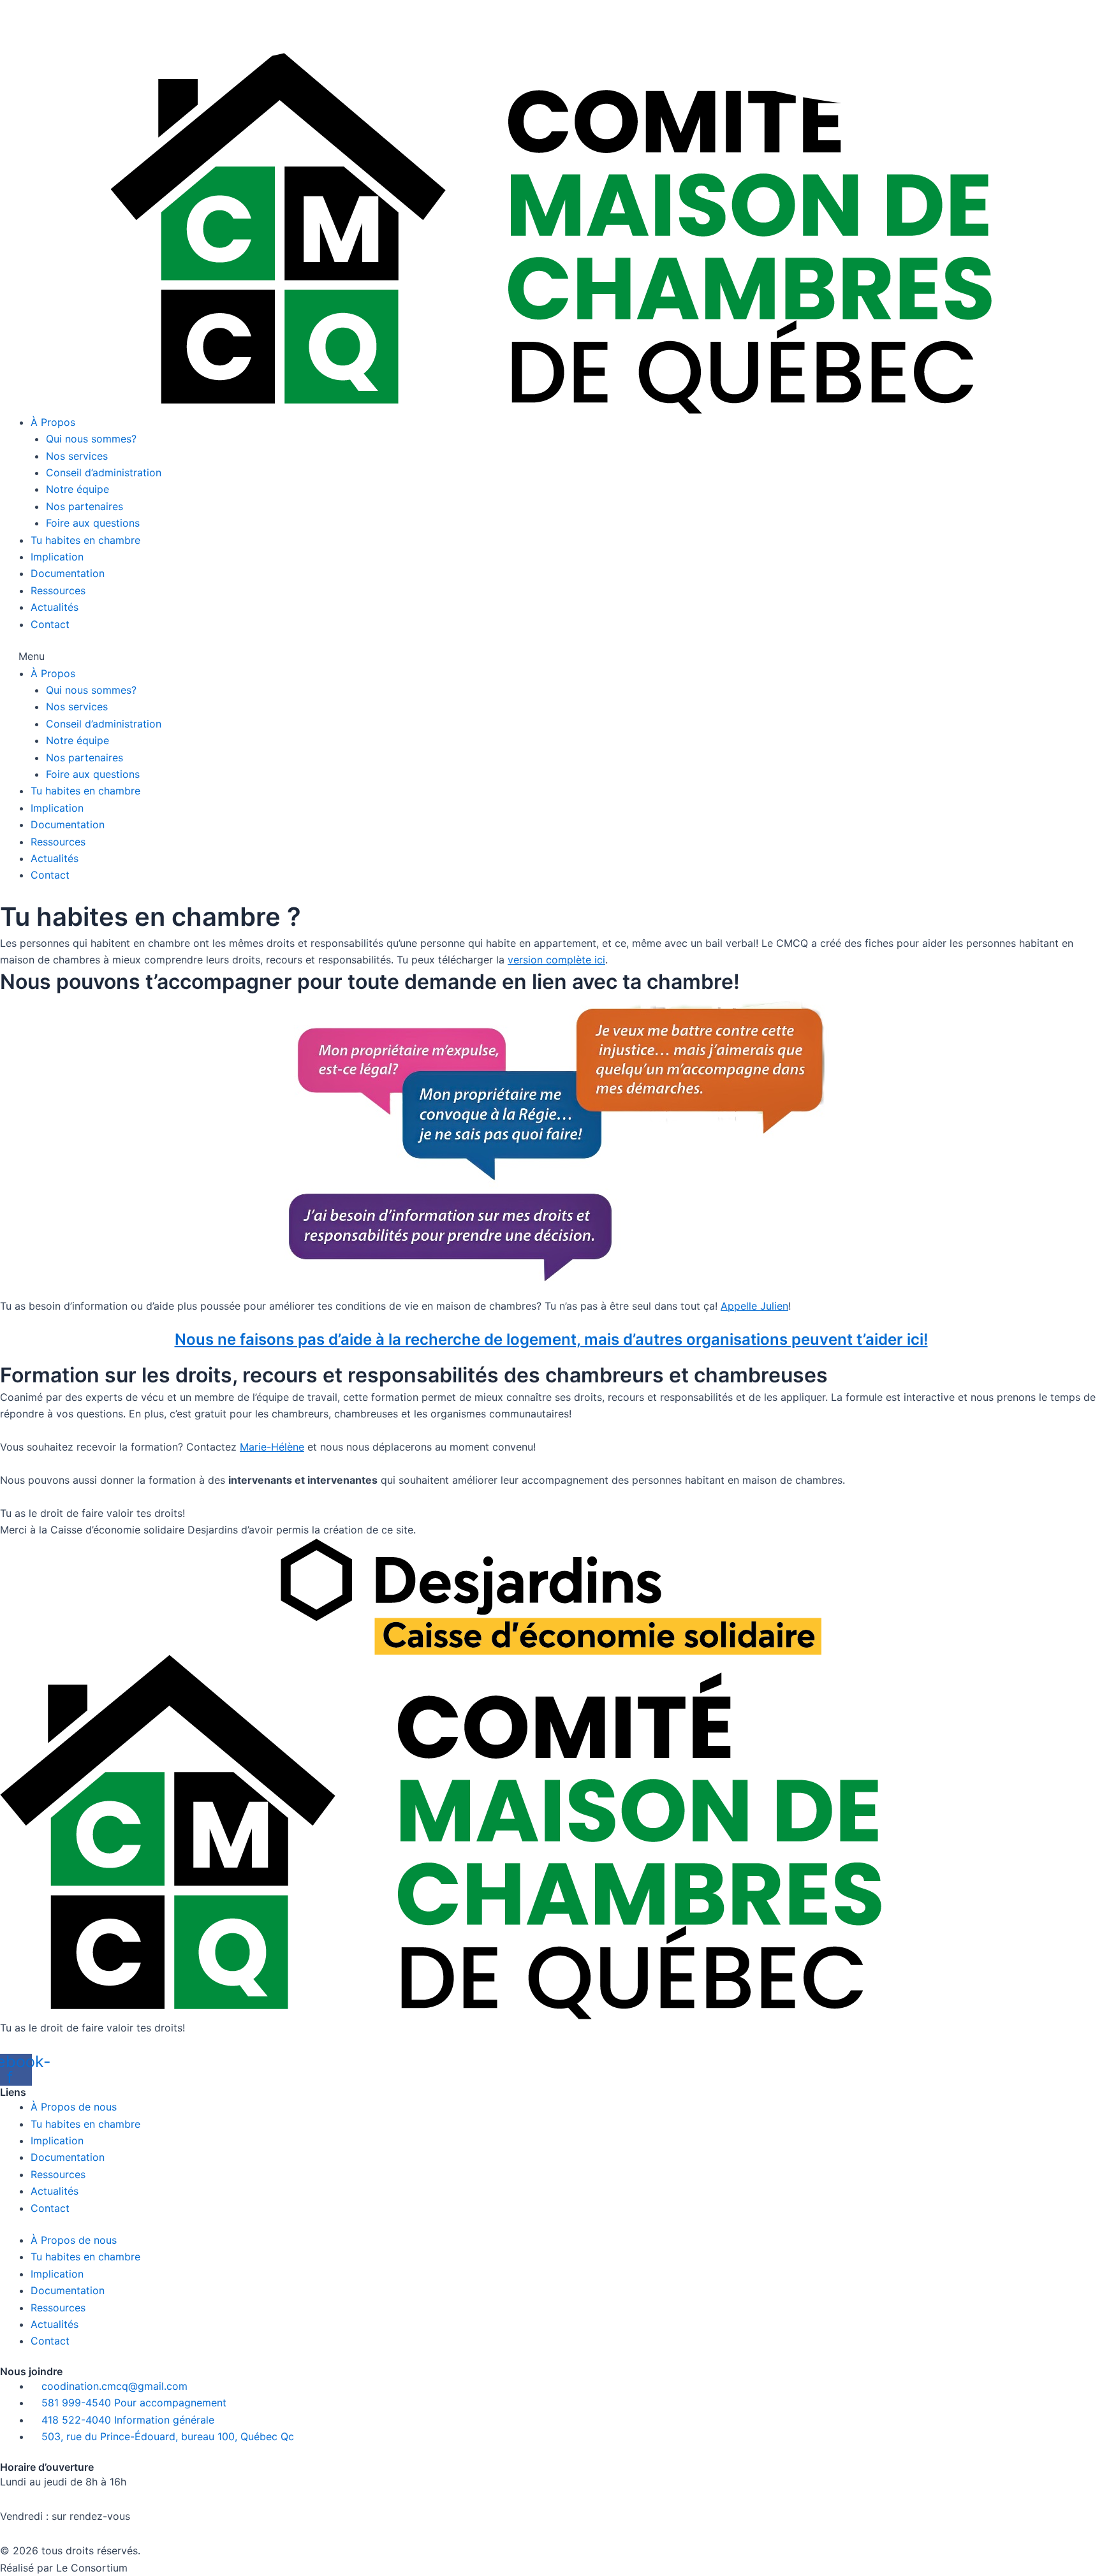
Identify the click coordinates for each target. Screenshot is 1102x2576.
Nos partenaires (84, 506)
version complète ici (556, 960)
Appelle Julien (754, 1306)
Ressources (58, 590)
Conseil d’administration (104, 472)
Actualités (55, 607)
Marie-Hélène (272, 1447)
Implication (57, 557)
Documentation (68, 573)
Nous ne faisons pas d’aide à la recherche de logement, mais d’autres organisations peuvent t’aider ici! (551, 1339)
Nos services (77, 456)
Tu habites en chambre (85, 540)
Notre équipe (77, 489)
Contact (50, 624)
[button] (551, 656)
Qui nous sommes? (91, 439)
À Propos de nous (74, 2107)
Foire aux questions (93, 523)
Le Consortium (92, 2568)
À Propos (53, 422)
